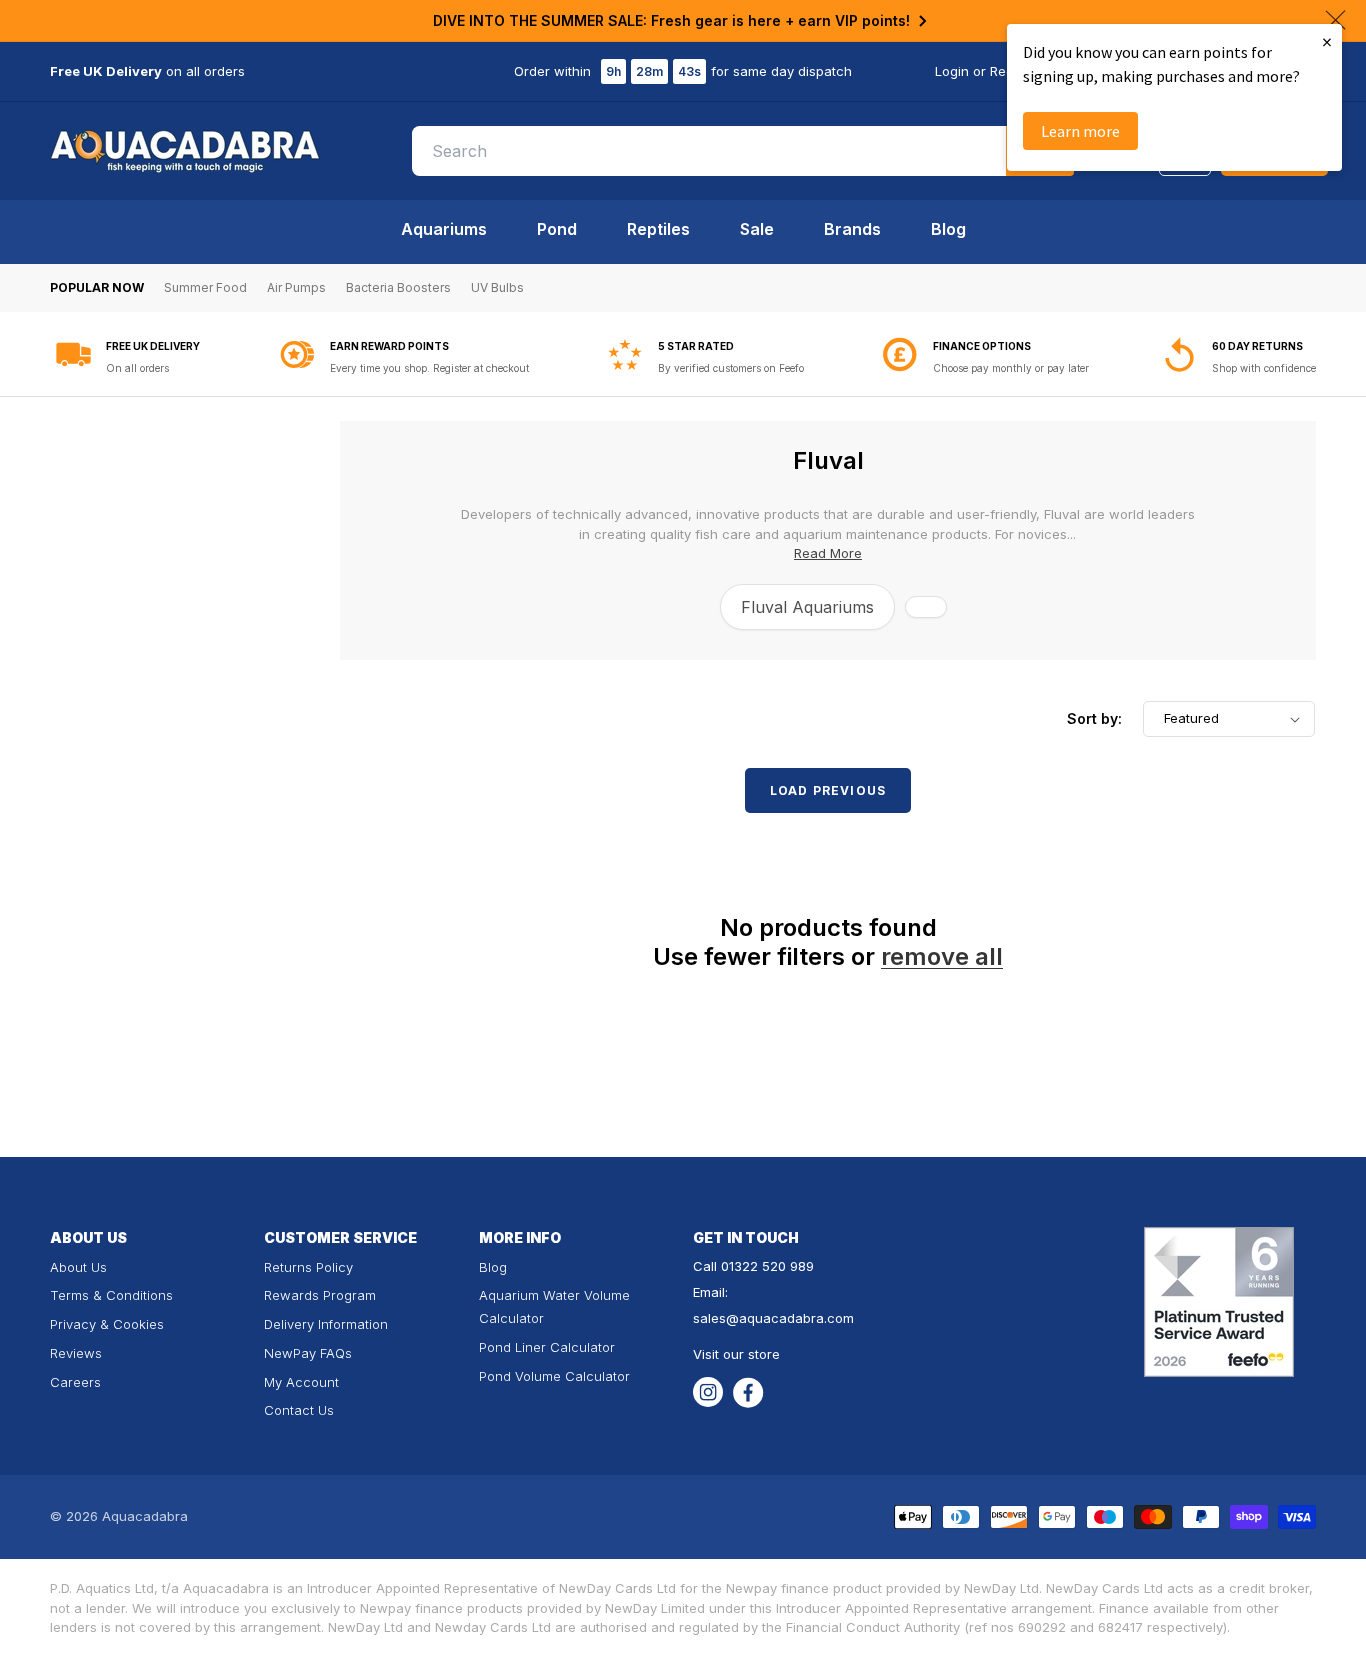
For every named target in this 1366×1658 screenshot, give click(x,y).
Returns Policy (308, 1267)
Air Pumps (296, 287)
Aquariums (444, 229)
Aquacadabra (145, 1516)
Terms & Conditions (111, 1295)
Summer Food (205, 287)
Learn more (1080, 131)
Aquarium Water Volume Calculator (554, 1306)
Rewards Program (320, 1295)
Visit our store (736, 1354)
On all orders (137, 368)
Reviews (76, 1353)
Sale (757, 229)
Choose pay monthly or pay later (1011, 368)
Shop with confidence (1264, 368)
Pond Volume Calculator (554, 1376)
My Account (301, 1382)
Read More (828, 553)
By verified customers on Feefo (731, 368)
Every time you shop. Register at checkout (429, 368)
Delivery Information (326, 1324)
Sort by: (1094, 718)
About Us (78, 1267)
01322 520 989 (767, 1266)
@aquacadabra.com (790, 1318)
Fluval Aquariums (807, 607)
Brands (852, 229)
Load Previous (828, 790)
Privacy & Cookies (107, 1324)
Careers (75, 1382)
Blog (948, 229)
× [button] (1327, 41)
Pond (557, 229)
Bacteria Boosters (398, 287)
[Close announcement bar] (1335, 20)
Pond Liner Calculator (547, 1347)
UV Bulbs (497, 287)
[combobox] (743, 151)
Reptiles (658, 229)
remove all (942, 956)
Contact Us (299, 1410)
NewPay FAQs (308, 1353)
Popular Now (97, 287)
